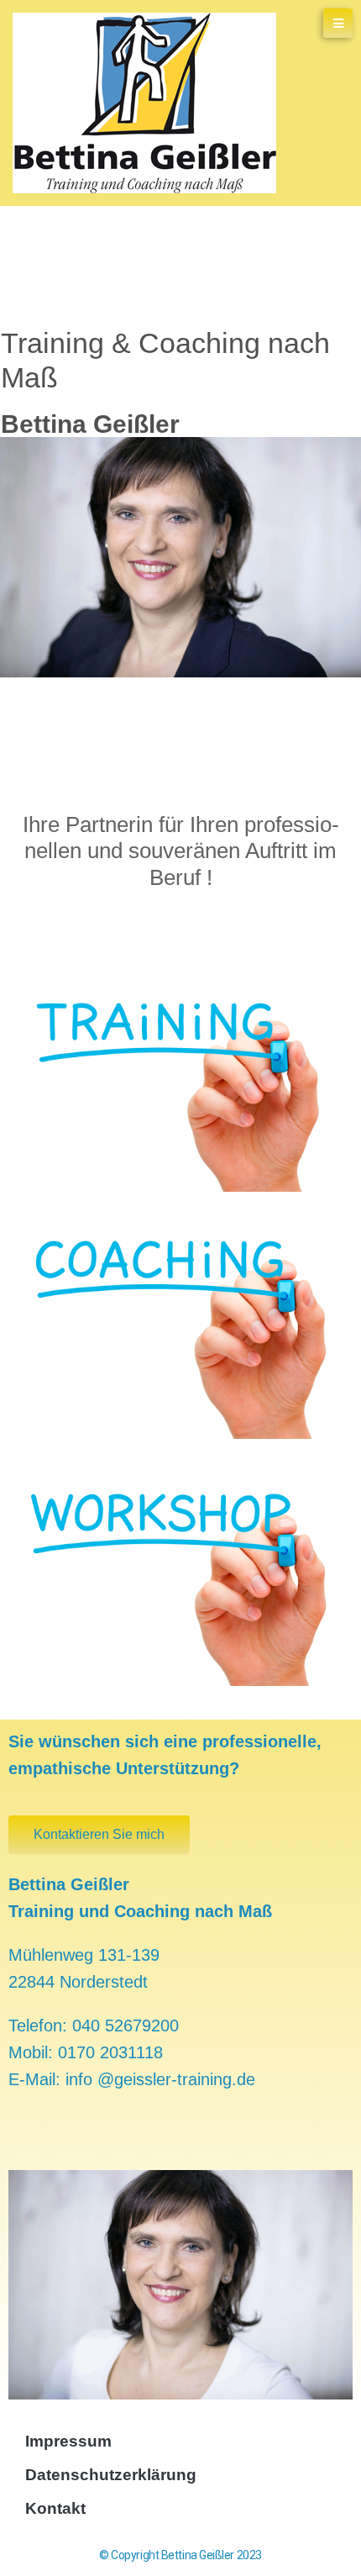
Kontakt (55, 2508)
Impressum (68, 2441)
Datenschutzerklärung (111, 2475)
